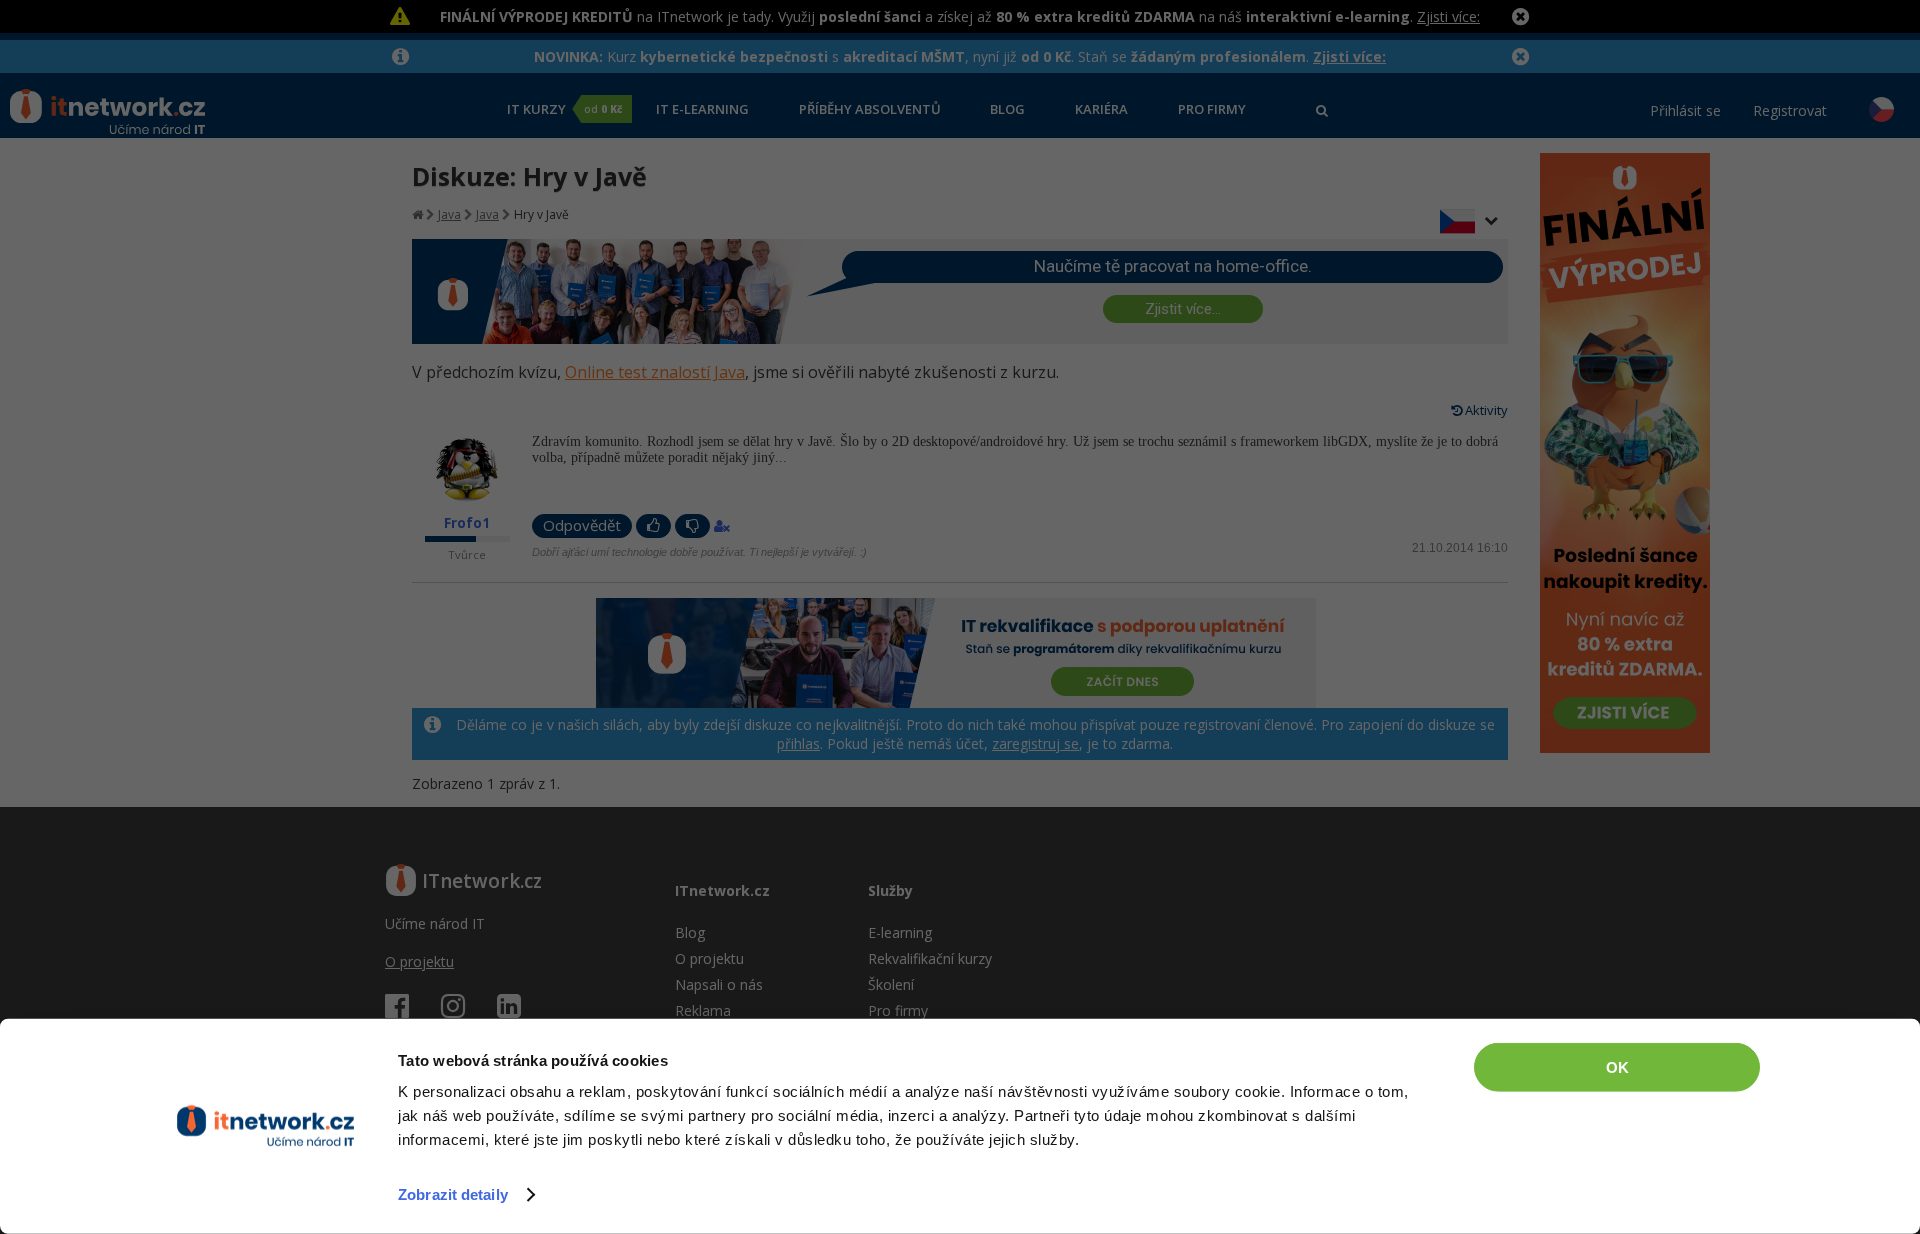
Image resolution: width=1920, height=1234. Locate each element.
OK (1617, 1067)
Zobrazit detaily (453, 1194)
